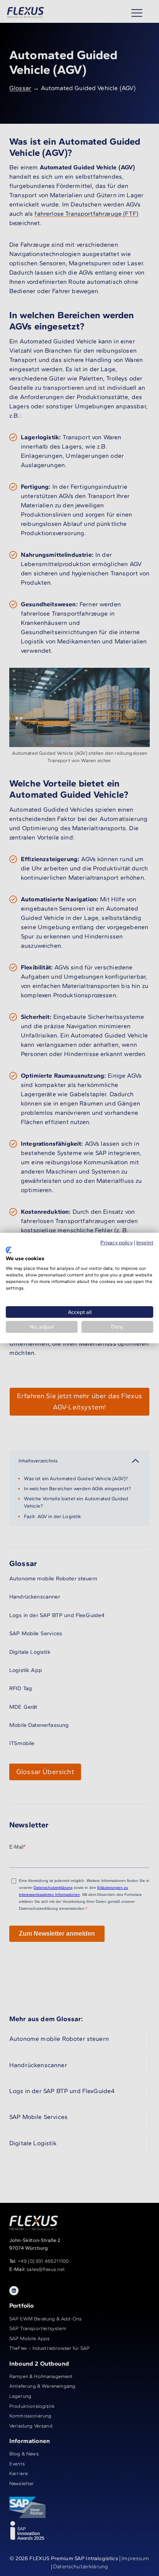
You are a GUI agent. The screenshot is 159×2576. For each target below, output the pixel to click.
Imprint (145, 1242)
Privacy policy (117, 1242)
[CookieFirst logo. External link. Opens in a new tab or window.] (9, 1250)
